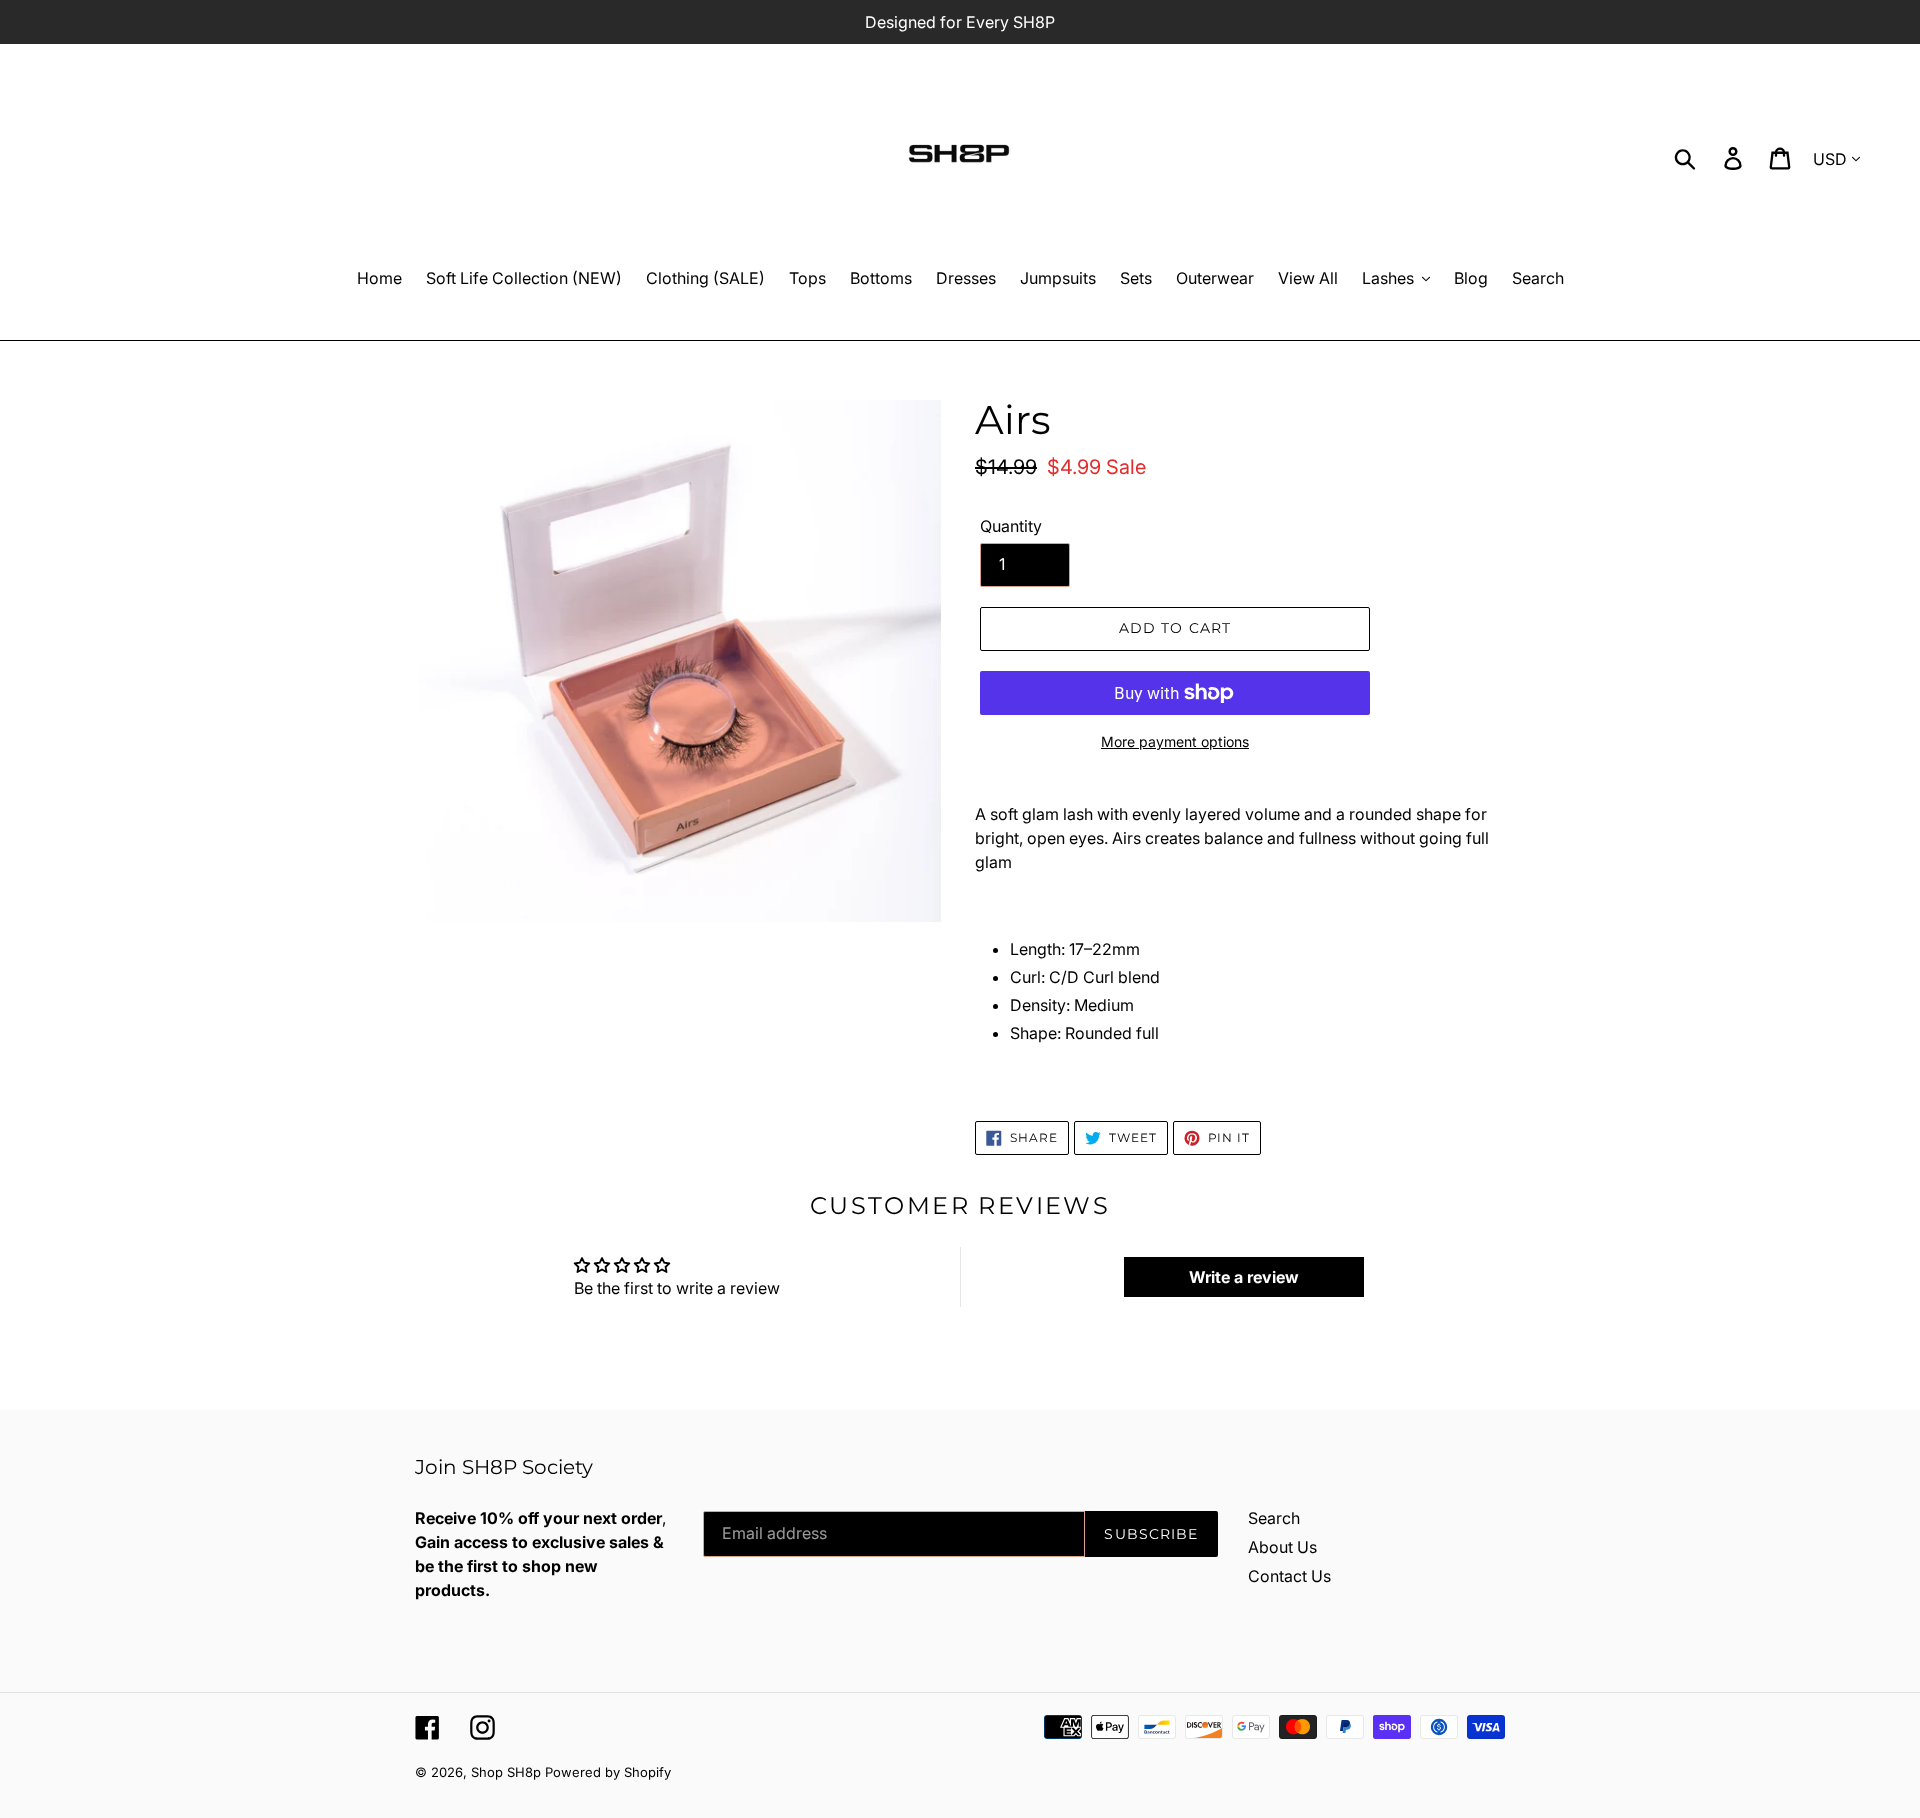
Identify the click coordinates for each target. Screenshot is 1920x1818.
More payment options (1175, 741)
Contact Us (1289, 1576)
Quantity (1011, 526)
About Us (1282, 1547)
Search (1274, 1518)
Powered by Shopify (608, 1772)
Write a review (1244, 1277)
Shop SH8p (506, 1772)
